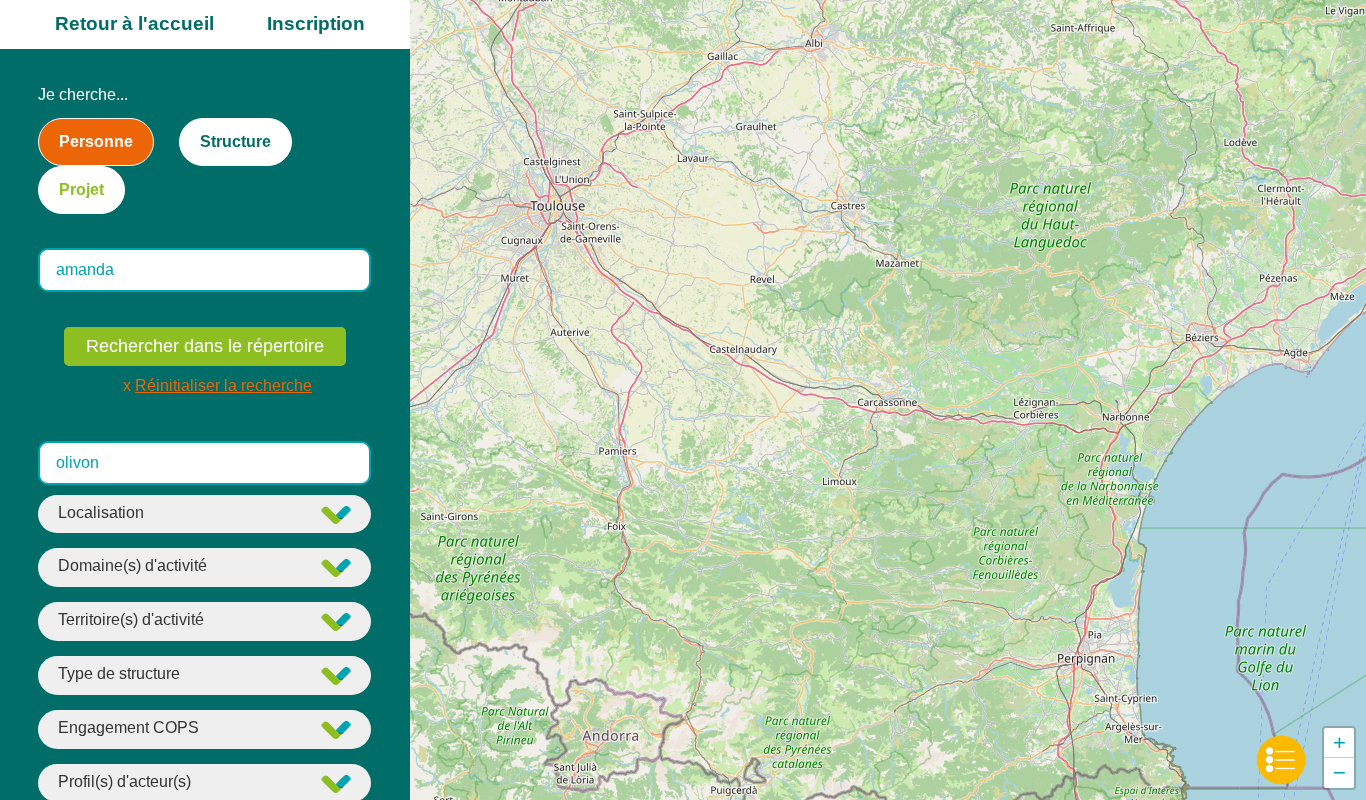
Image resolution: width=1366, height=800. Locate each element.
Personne (96, 141)
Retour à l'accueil (134, 23)
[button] (1339, 743)
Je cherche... (83, 94)
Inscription (316, 23)
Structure (235, 141)
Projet (81, 189)
